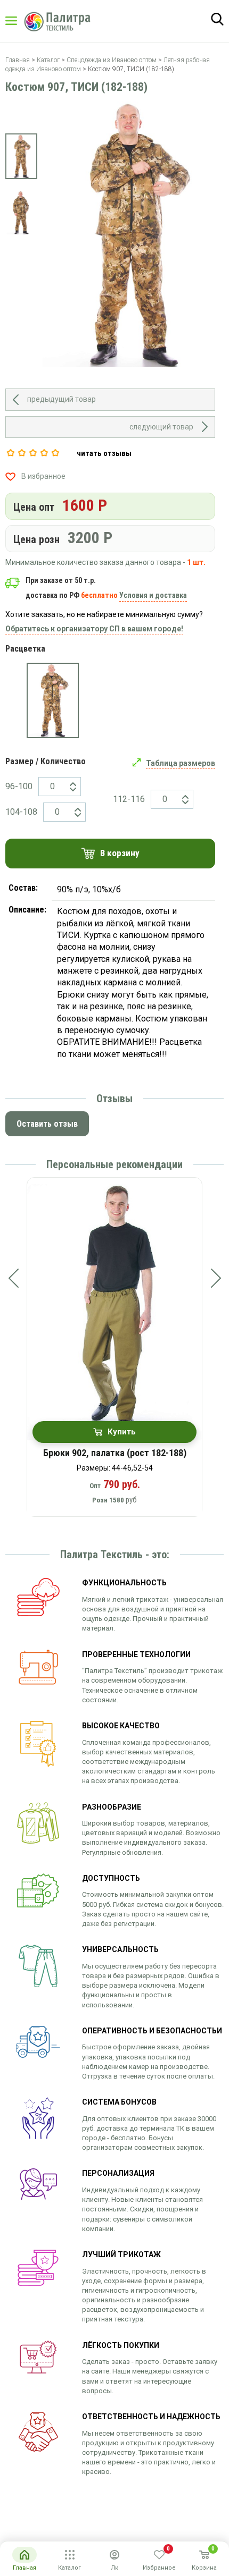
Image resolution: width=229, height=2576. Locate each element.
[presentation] (13, 1278)
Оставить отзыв (47, 1124)
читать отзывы (104, 453)
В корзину (120, 853)
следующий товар (161, 427)
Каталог (21, 21)
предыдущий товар (62, 399)
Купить (122, 1432)
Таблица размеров (181, 763)
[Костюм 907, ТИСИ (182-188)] (53, 700)
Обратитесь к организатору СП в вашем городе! (94, 629)
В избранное (43, 476)
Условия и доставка (153, 595)
